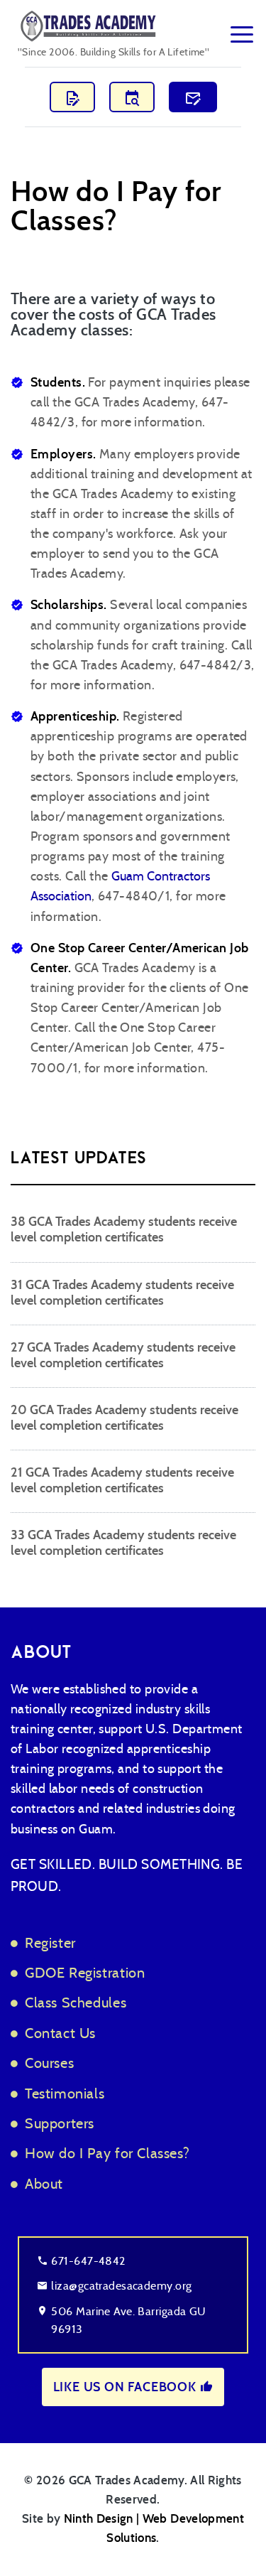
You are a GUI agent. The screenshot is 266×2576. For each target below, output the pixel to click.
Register (50, 1942)
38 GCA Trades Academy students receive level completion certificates (124, 1229)
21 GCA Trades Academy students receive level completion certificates (122, 1480)
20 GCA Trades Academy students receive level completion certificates (124, 1418)
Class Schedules (76, 2002)
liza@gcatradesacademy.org (121, 2286)
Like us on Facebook (127, 2387)
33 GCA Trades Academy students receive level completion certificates (123, 1543)
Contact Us (60, 2033)
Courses (49, 2063)
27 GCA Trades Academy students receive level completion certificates (123, 1355)
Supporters (60, 2123)
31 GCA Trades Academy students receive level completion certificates (122, 1293)
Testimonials (65, 2093)
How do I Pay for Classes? (107, 2153)
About (44, 2183)
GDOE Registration (85, 1972)
